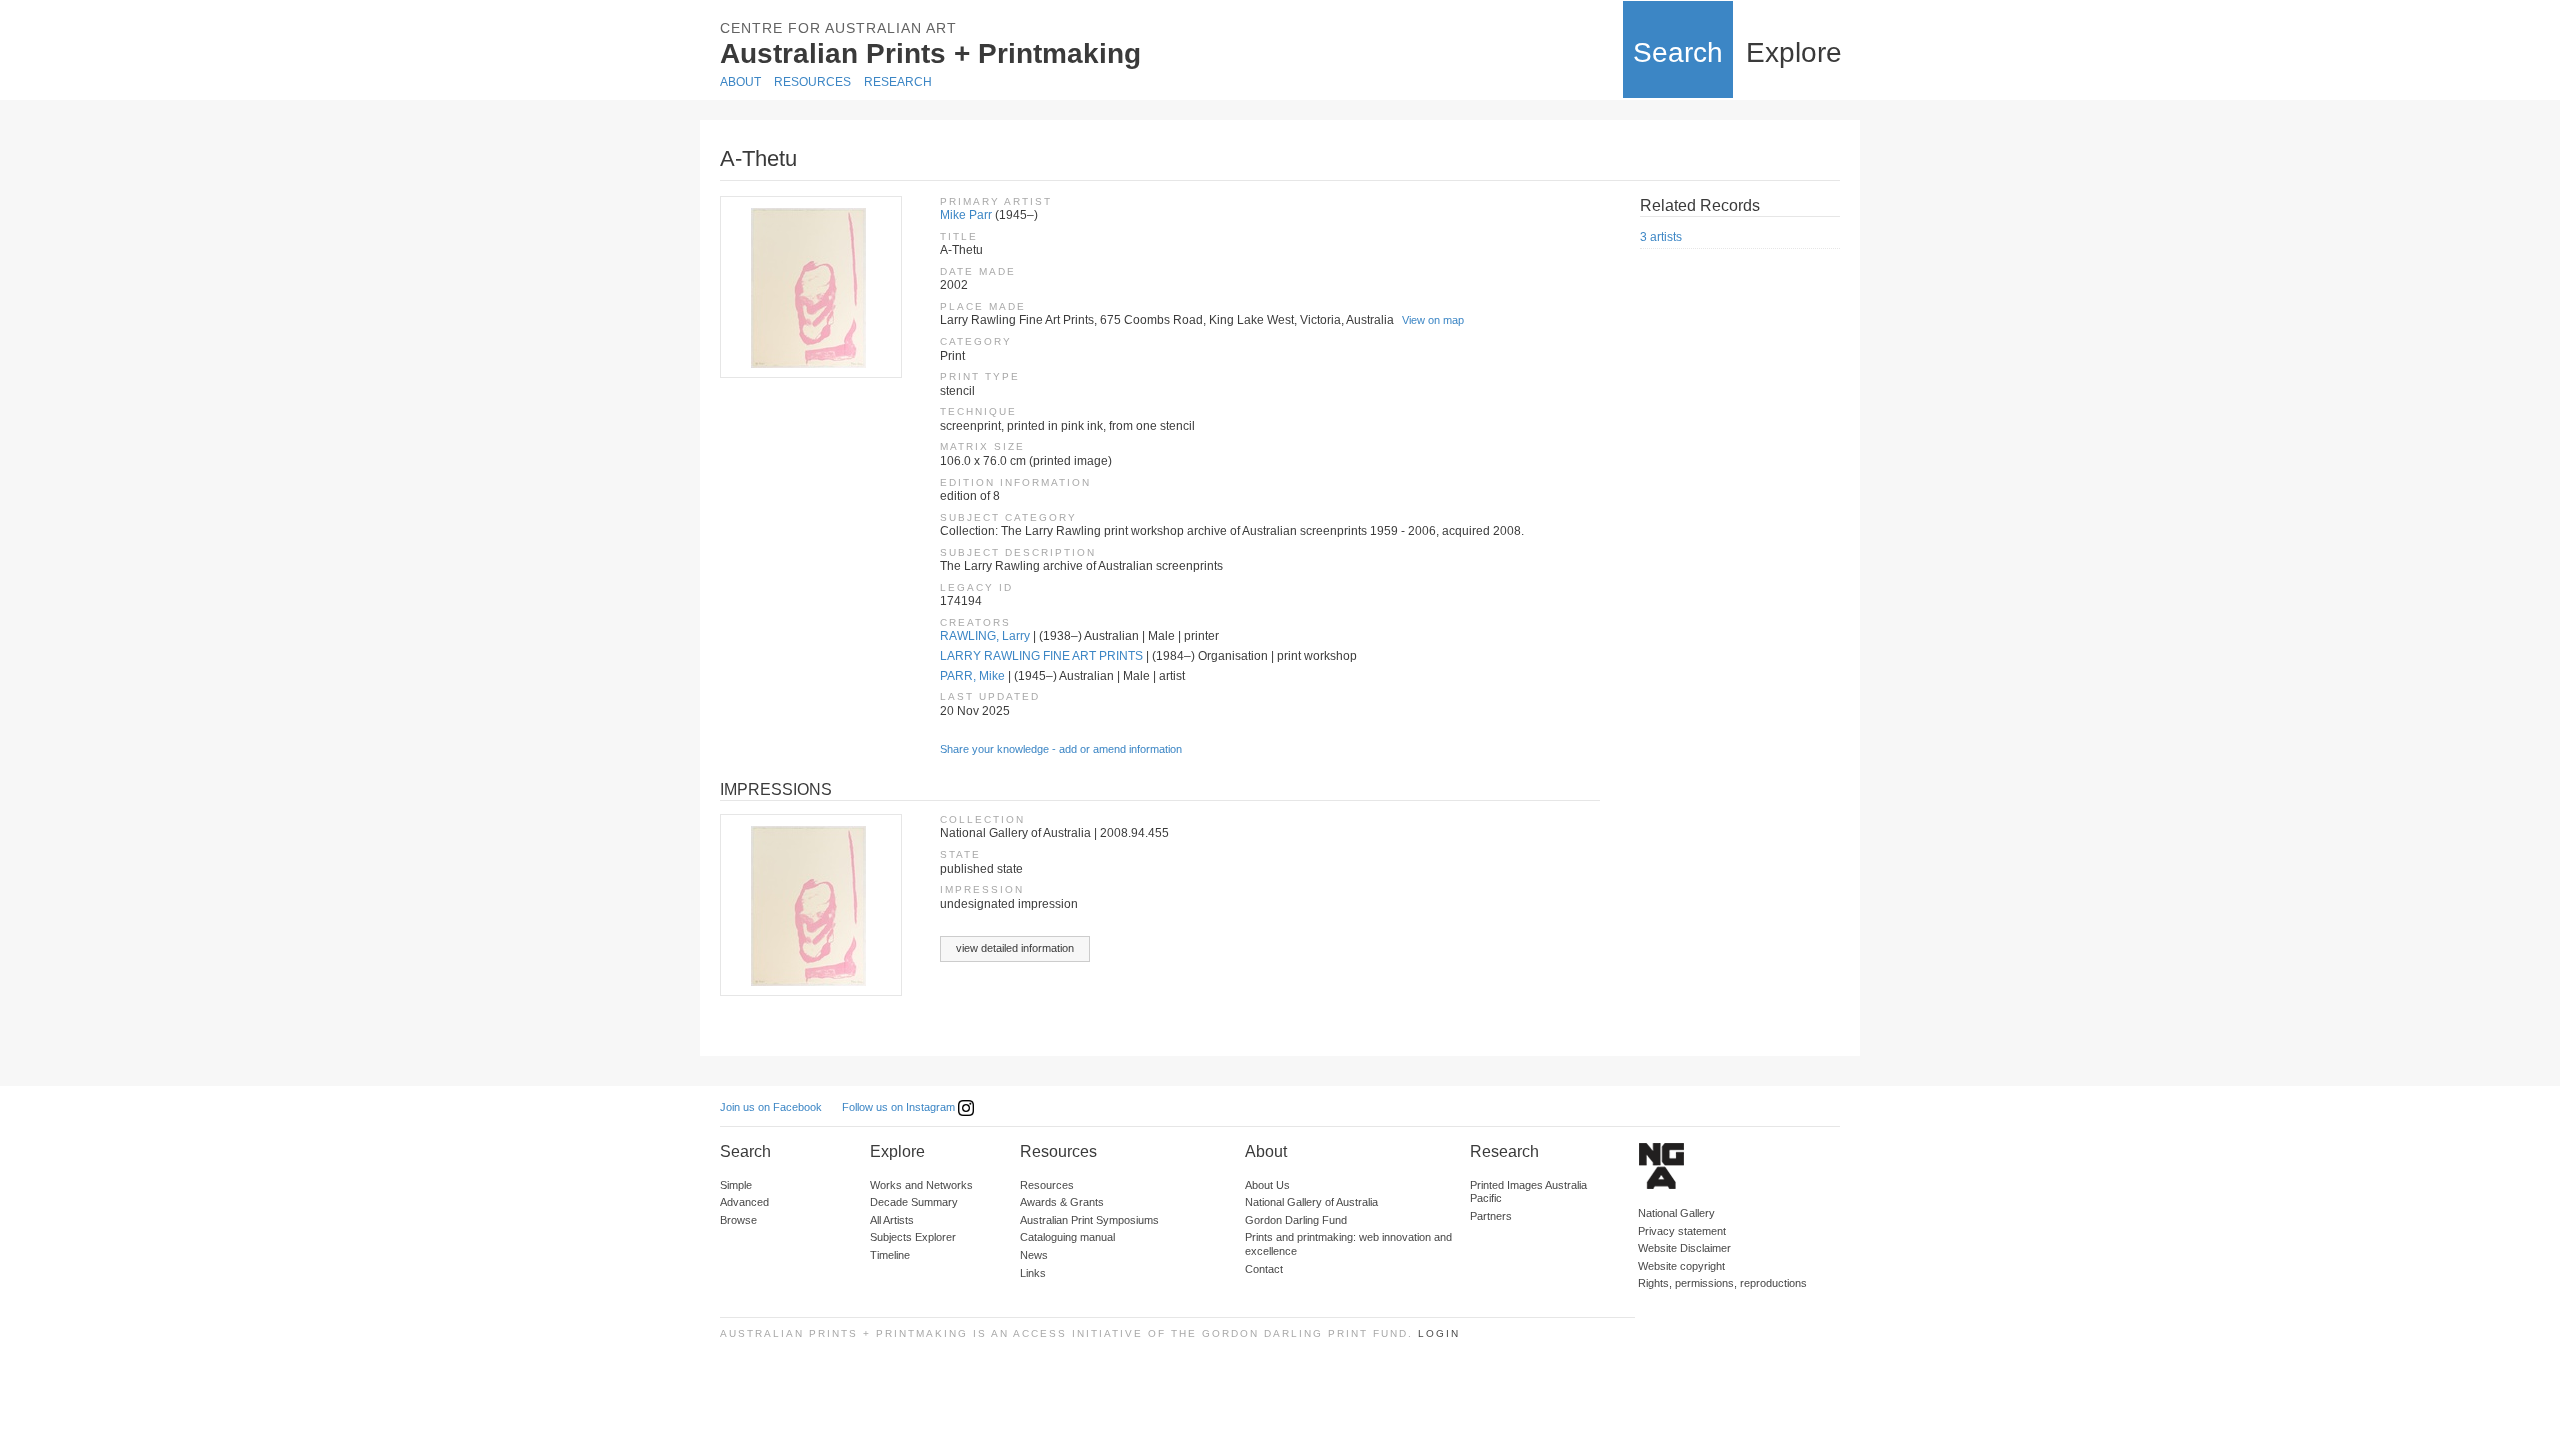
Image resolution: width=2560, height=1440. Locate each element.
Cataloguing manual (1067, 1237)
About (740, 82)
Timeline (890, 1255)
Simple (736, 1185)
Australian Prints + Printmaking (930, 53)
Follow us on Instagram (900, 1107)
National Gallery (1676, 1213)
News (1034, 1255)
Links (1033, 1273)
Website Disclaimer (1684, 1248)
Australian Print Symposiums (1089, 1220)
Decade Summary (914, 1202)
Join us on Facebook (771, 1107)
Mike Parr (966, 215)
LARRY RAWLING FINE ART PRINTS (1041, 656)
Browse (738, 1220)
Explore (1794, 52)
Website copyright (1681, 1266)
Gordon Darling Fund (1296, 1220)
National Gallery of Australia (1311, 1202)
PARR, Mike (972, 676)
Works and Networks (921, 1185)
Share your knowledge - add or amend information (1061, 749)
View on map (1433, 320)
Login (1439, 1333)
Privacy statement (1682, 1231)
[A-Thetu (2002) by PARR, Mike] (810, 287)
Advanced (744, 1202)
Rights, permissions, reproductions (1722, 1283)
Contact (1264, 1269)
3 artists (1661, 237)
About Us (1267, 1185)
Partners (1491, 1216)
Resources (812, 82)
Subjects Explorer (913, 1237)
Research (898, 82)
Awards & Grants (1062, 1202)
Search (1678, 52)
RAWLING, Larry (985, 636)
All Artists (892, 1220)
